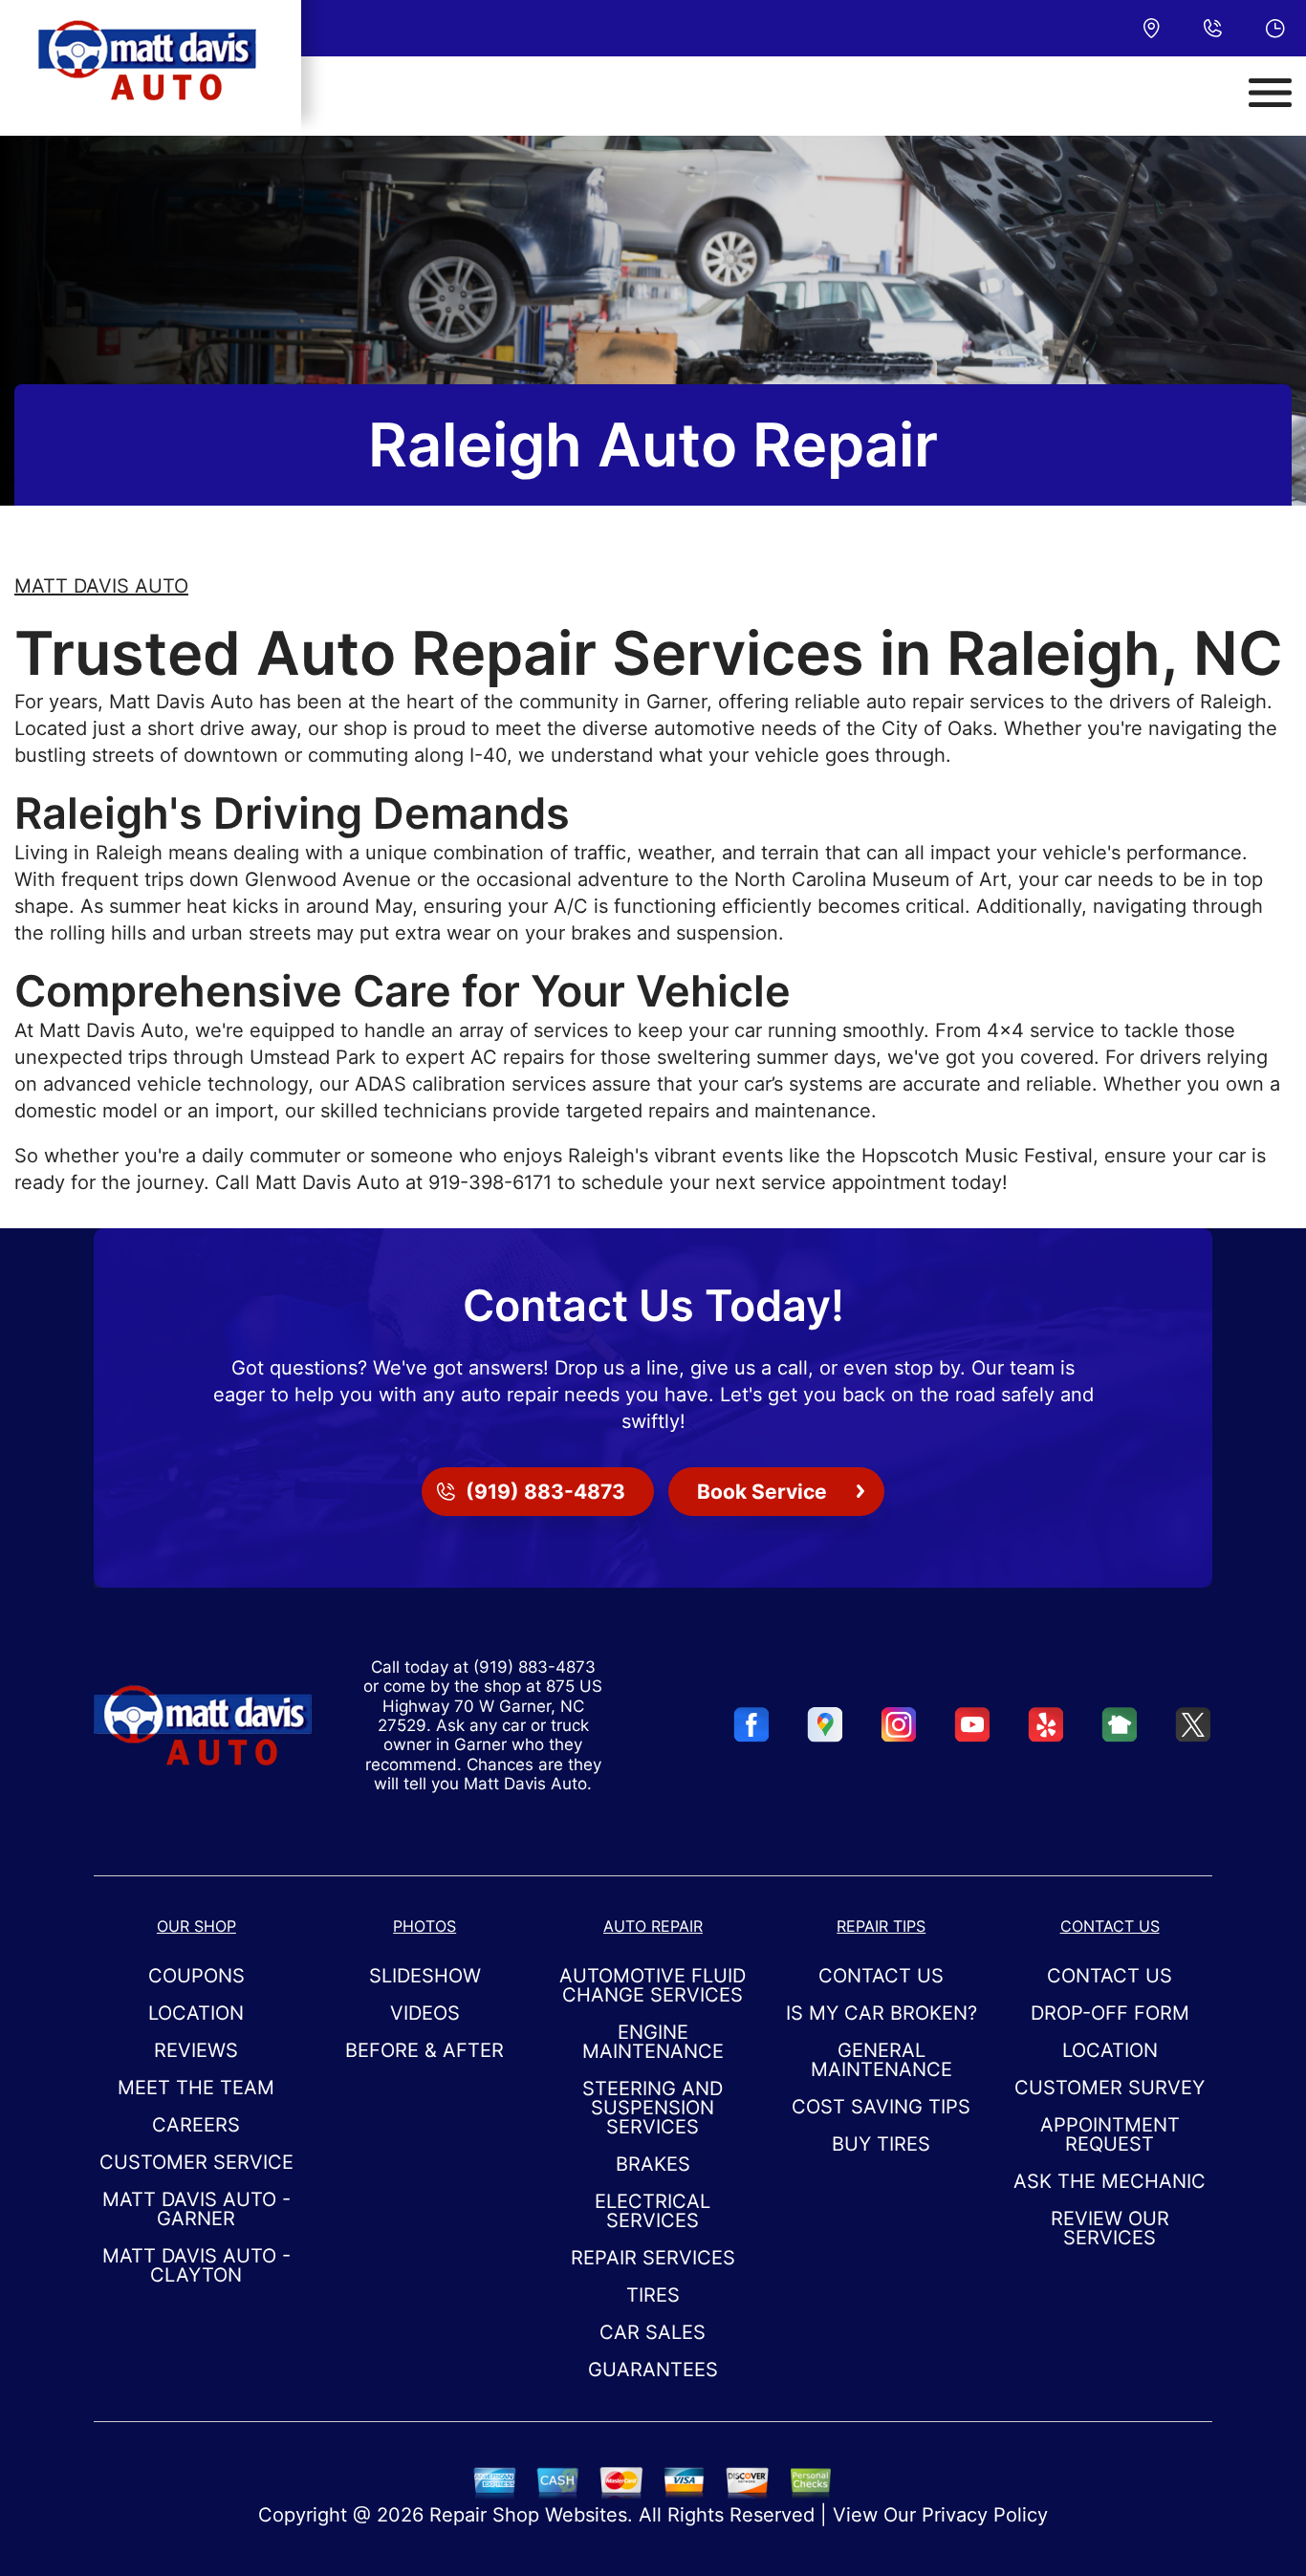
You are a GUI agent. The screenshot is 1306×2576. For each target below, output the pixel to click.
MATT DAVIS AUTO (101, 586)
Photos (424, 1926)
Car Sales (653, 2332)
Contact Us (881, 1976)
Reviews (196, 2050)
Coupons (196, 1976)
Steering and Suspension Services (653, 2108)
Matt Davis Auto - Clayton (196, 2265)
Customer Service (196, 2162)
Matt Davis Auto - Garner (196, 2209)
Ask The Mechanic (1110, 2181)
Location (196, 2013)
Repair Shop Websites (528, 2515)
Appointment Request (1110, 2134)
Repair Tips (881, 1926)
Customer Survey (1110, 2088)
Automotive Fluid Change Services (653, 1985)
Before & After (424, 2050)
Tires (653, 2295)
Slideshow (425, 1976)
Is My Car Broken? (882, 2013)
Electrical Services (653, 2211)
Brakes (653, 2164)
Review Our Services (1110, 2228)
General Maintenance (882, 2060)
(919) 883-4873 (534, 1667)
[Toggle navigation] (1270, 93)
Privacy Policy (985, 2515)
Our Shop (196, 1926)
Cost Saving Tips (881, 2107)
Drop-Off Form (1110, 2013)
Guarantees (653, 2370)
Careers (196, 2125)
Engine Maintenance (653, 2042)
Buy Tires (881, 2144)
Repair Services (653, 2258)
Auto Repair (653, 1926)
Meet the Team (196, 2088)
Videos (425, 2013)
